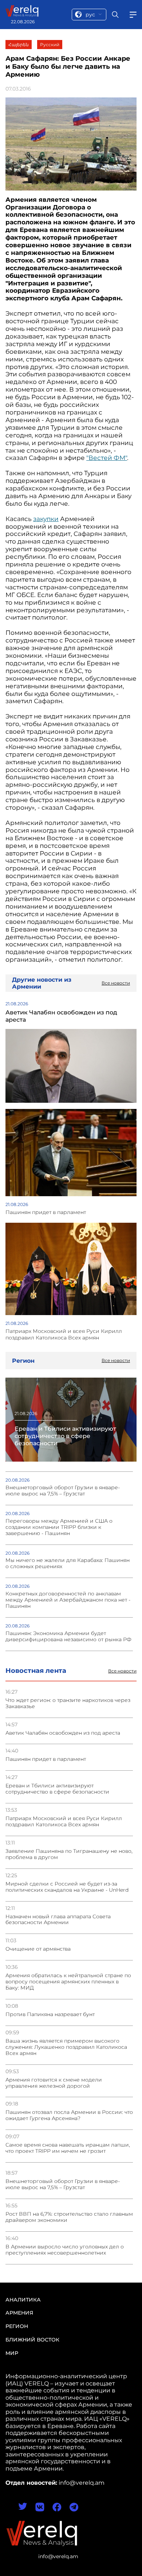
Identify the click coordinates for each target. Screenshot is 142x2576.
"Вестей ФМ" (107, 458)
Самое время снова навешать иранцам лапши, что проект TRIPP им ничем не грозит (68, 2148)
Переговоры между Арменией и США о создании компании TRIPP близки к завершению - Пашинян (59, 1527)
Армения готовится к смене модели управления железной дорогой (54, 2083)
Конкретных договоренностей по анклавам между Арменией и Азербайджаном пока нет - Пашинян (68, 1600)
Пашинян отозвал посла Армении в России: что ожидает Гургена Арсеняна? (69, 2115)
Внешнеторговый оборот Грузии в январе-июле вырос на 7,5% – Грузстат (63, 2184)
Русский (50, 45)
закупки (46, 519)
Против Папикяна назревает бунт (50, 2014)
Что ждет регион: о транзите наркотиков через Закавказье (68, 1703)
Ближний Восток (32, 2340)
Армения (19, 2313)
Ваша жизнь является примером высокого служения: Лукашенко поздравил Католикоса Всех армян (66, 2047)
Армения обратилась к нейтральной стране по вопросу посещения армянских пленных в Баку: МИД (68, 1982)
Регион (17, 2326)
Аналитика (23, 2300)
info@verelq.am (58, 2556)
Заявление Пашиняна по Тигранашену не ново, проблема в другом (69, 1854)
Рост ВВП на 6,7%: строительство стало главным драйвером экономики (69, 2217)
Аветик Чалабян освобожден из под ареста (63, 1733)
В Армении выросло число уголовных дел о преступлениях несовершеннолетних (65, 2250)
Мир (12, 2353)
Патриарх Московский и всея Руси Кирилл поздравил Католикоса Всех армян (64, 1822)
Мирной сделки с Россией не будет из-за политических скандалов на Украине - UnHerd (67, 1887)
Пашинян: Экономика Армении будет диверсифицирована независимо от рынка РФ (68, 1636)
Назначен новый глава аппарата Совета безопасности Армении (58, 1920)
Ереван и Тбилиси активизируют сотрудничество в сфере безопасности (57, 1789)
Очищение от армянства (38, 1949)
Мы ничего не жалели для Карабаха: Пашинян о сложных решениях (68, 1563)
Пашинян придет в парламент (46, 1759)
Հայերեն (19, 45)
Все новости (122, 1671)
